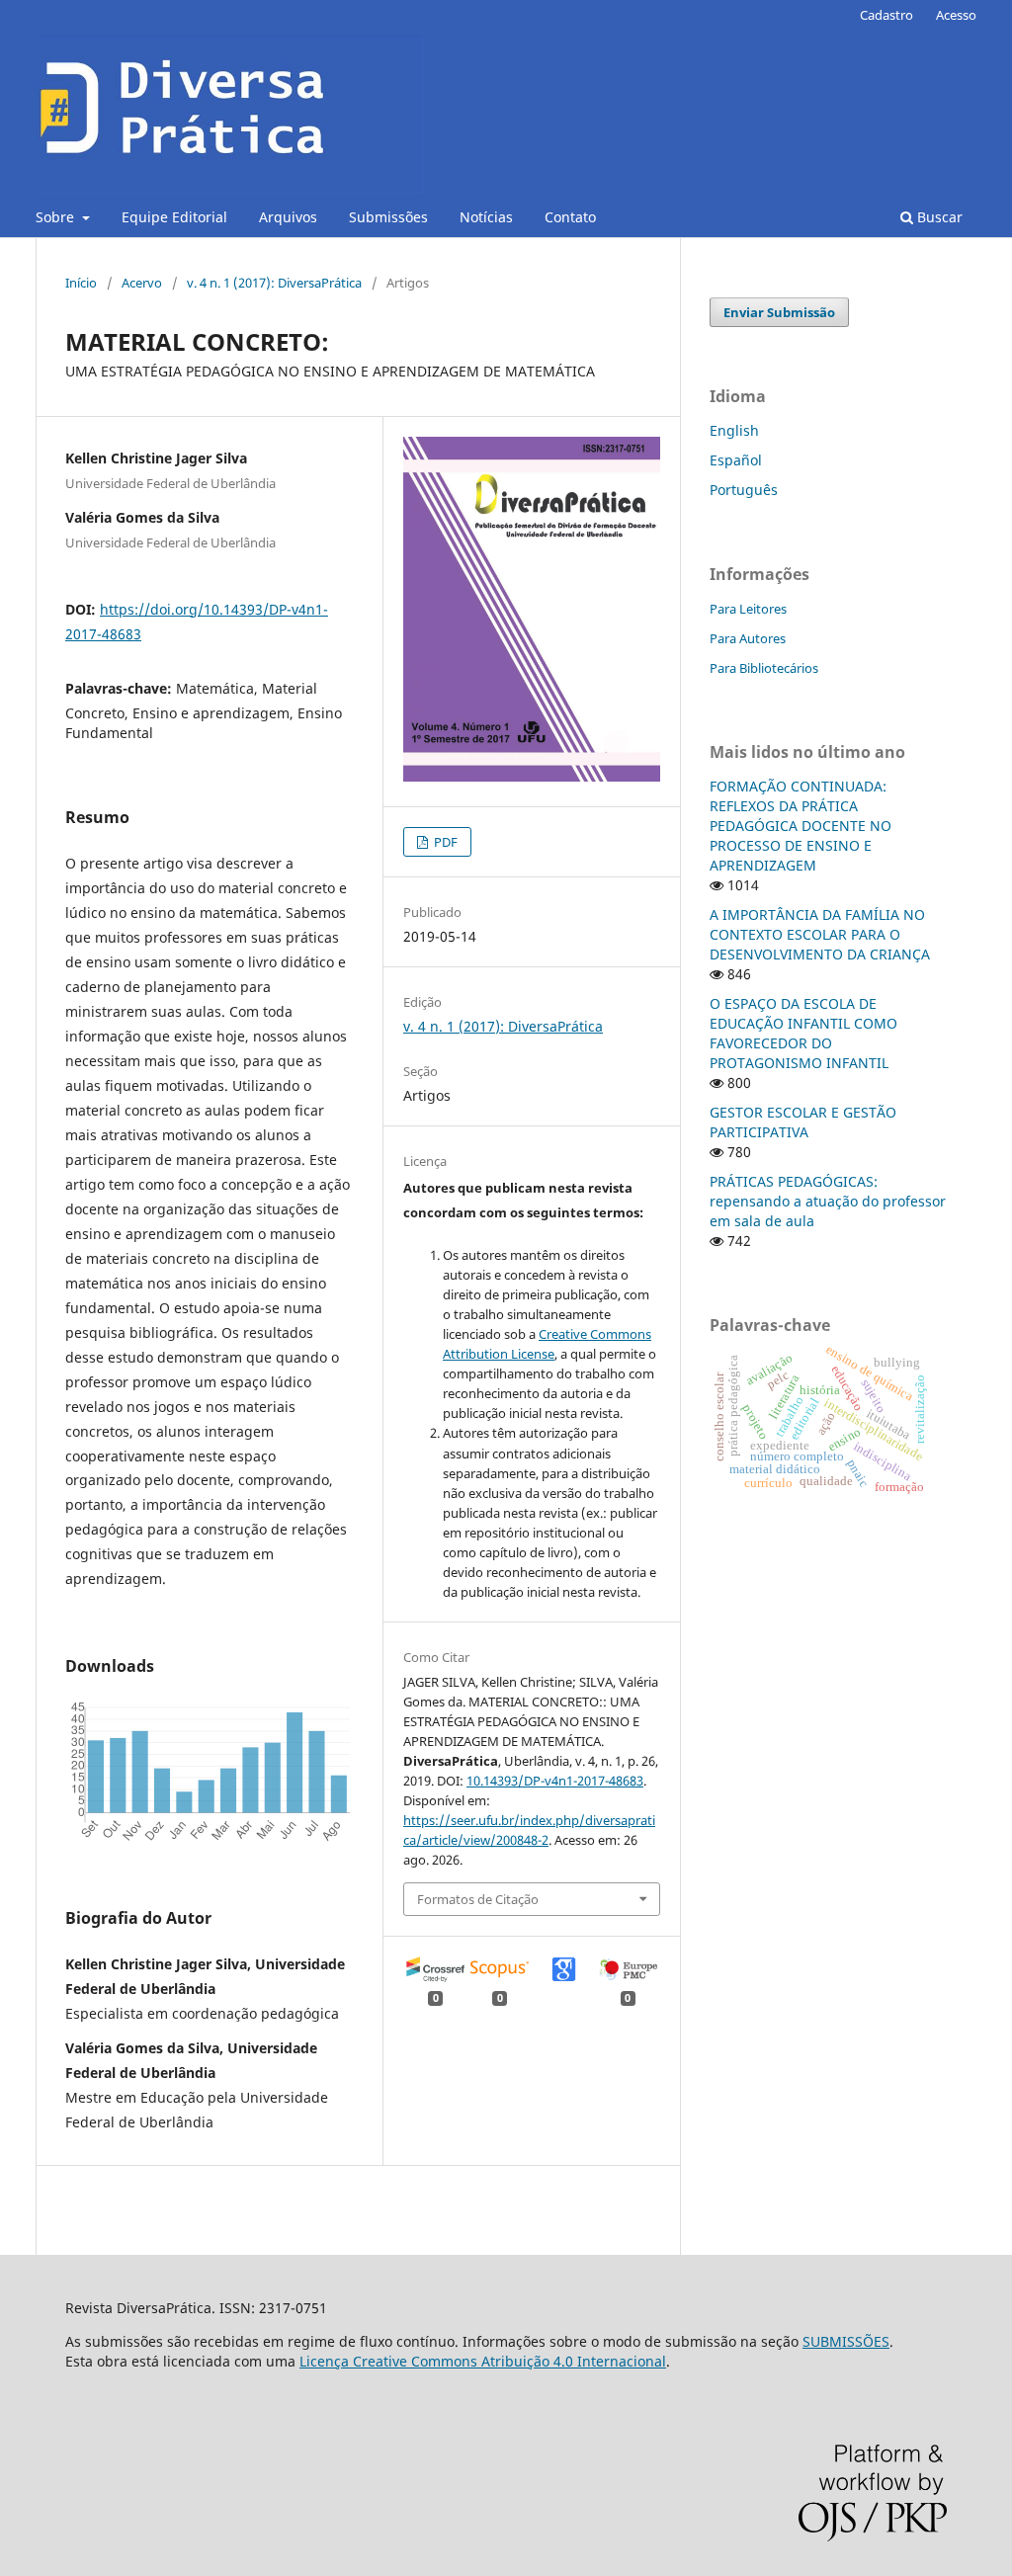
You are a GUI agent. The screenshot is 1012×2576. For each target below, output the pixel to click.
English (734, 430)
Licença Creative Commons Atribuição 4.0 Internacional (483, 2361)
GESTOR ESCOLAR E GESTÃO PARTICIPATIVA (803, 1122)
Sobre (57, 217)
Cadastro (886, 15)
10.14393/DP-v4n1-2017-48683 (555, 1781)
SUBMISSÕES (846, 2341)
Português (744, 490)
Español (736, 460)
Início (81, 283)
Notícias (486, 217)
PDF (444, 842)
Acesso (956, 15)
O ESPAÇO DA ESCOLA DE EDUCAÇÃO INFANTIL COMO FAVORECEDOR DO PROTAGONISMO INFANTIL (803, 1033)
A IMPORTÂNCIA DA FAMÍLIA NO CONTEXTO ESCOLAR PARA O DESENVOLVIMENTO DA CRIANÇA (820, 934)
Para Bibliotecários (764, 668)
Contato (570, 217)
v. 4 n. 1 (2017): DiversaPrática (274, 283)
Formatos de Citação (478, 1899)
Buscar (938, 217)
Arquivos (288, 217)
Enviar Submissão (779, 312)
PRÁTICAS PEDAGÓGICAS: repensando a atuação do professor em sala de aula (828, 1201)
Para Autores (748, 638)
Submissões (388, 217)
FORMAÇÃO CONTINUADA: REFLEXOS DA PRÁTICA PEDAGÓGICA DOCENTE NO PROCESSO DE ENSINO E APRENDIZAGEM (801, 826)
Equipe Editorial (174, 217)
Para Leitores (748, 609)
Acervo (142, 283)
